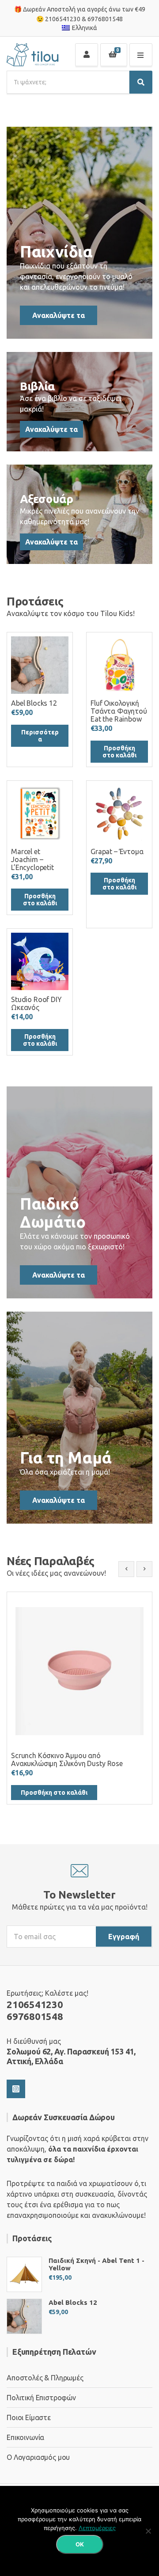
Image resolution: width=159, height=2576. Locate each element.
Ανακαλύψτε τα (59, 315)
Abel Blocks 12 (73, 2302)
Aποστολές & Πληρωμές (45, 2378)
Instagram (16, 2089)
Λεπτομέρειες (97, 2528)
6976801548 (105, 19)
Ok (80, 2544)
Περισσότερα (40, 736)
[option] (79, 1698)
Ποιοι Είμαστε (29, 2417)
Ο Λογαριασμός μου (38, 2457)
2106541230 (63, 19)
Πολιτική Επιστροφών (41, 2398)
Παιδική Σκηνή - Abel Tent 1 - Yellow (97, 2264)
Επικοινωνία (25, 2437)
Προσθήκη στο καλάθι (119, 752)
